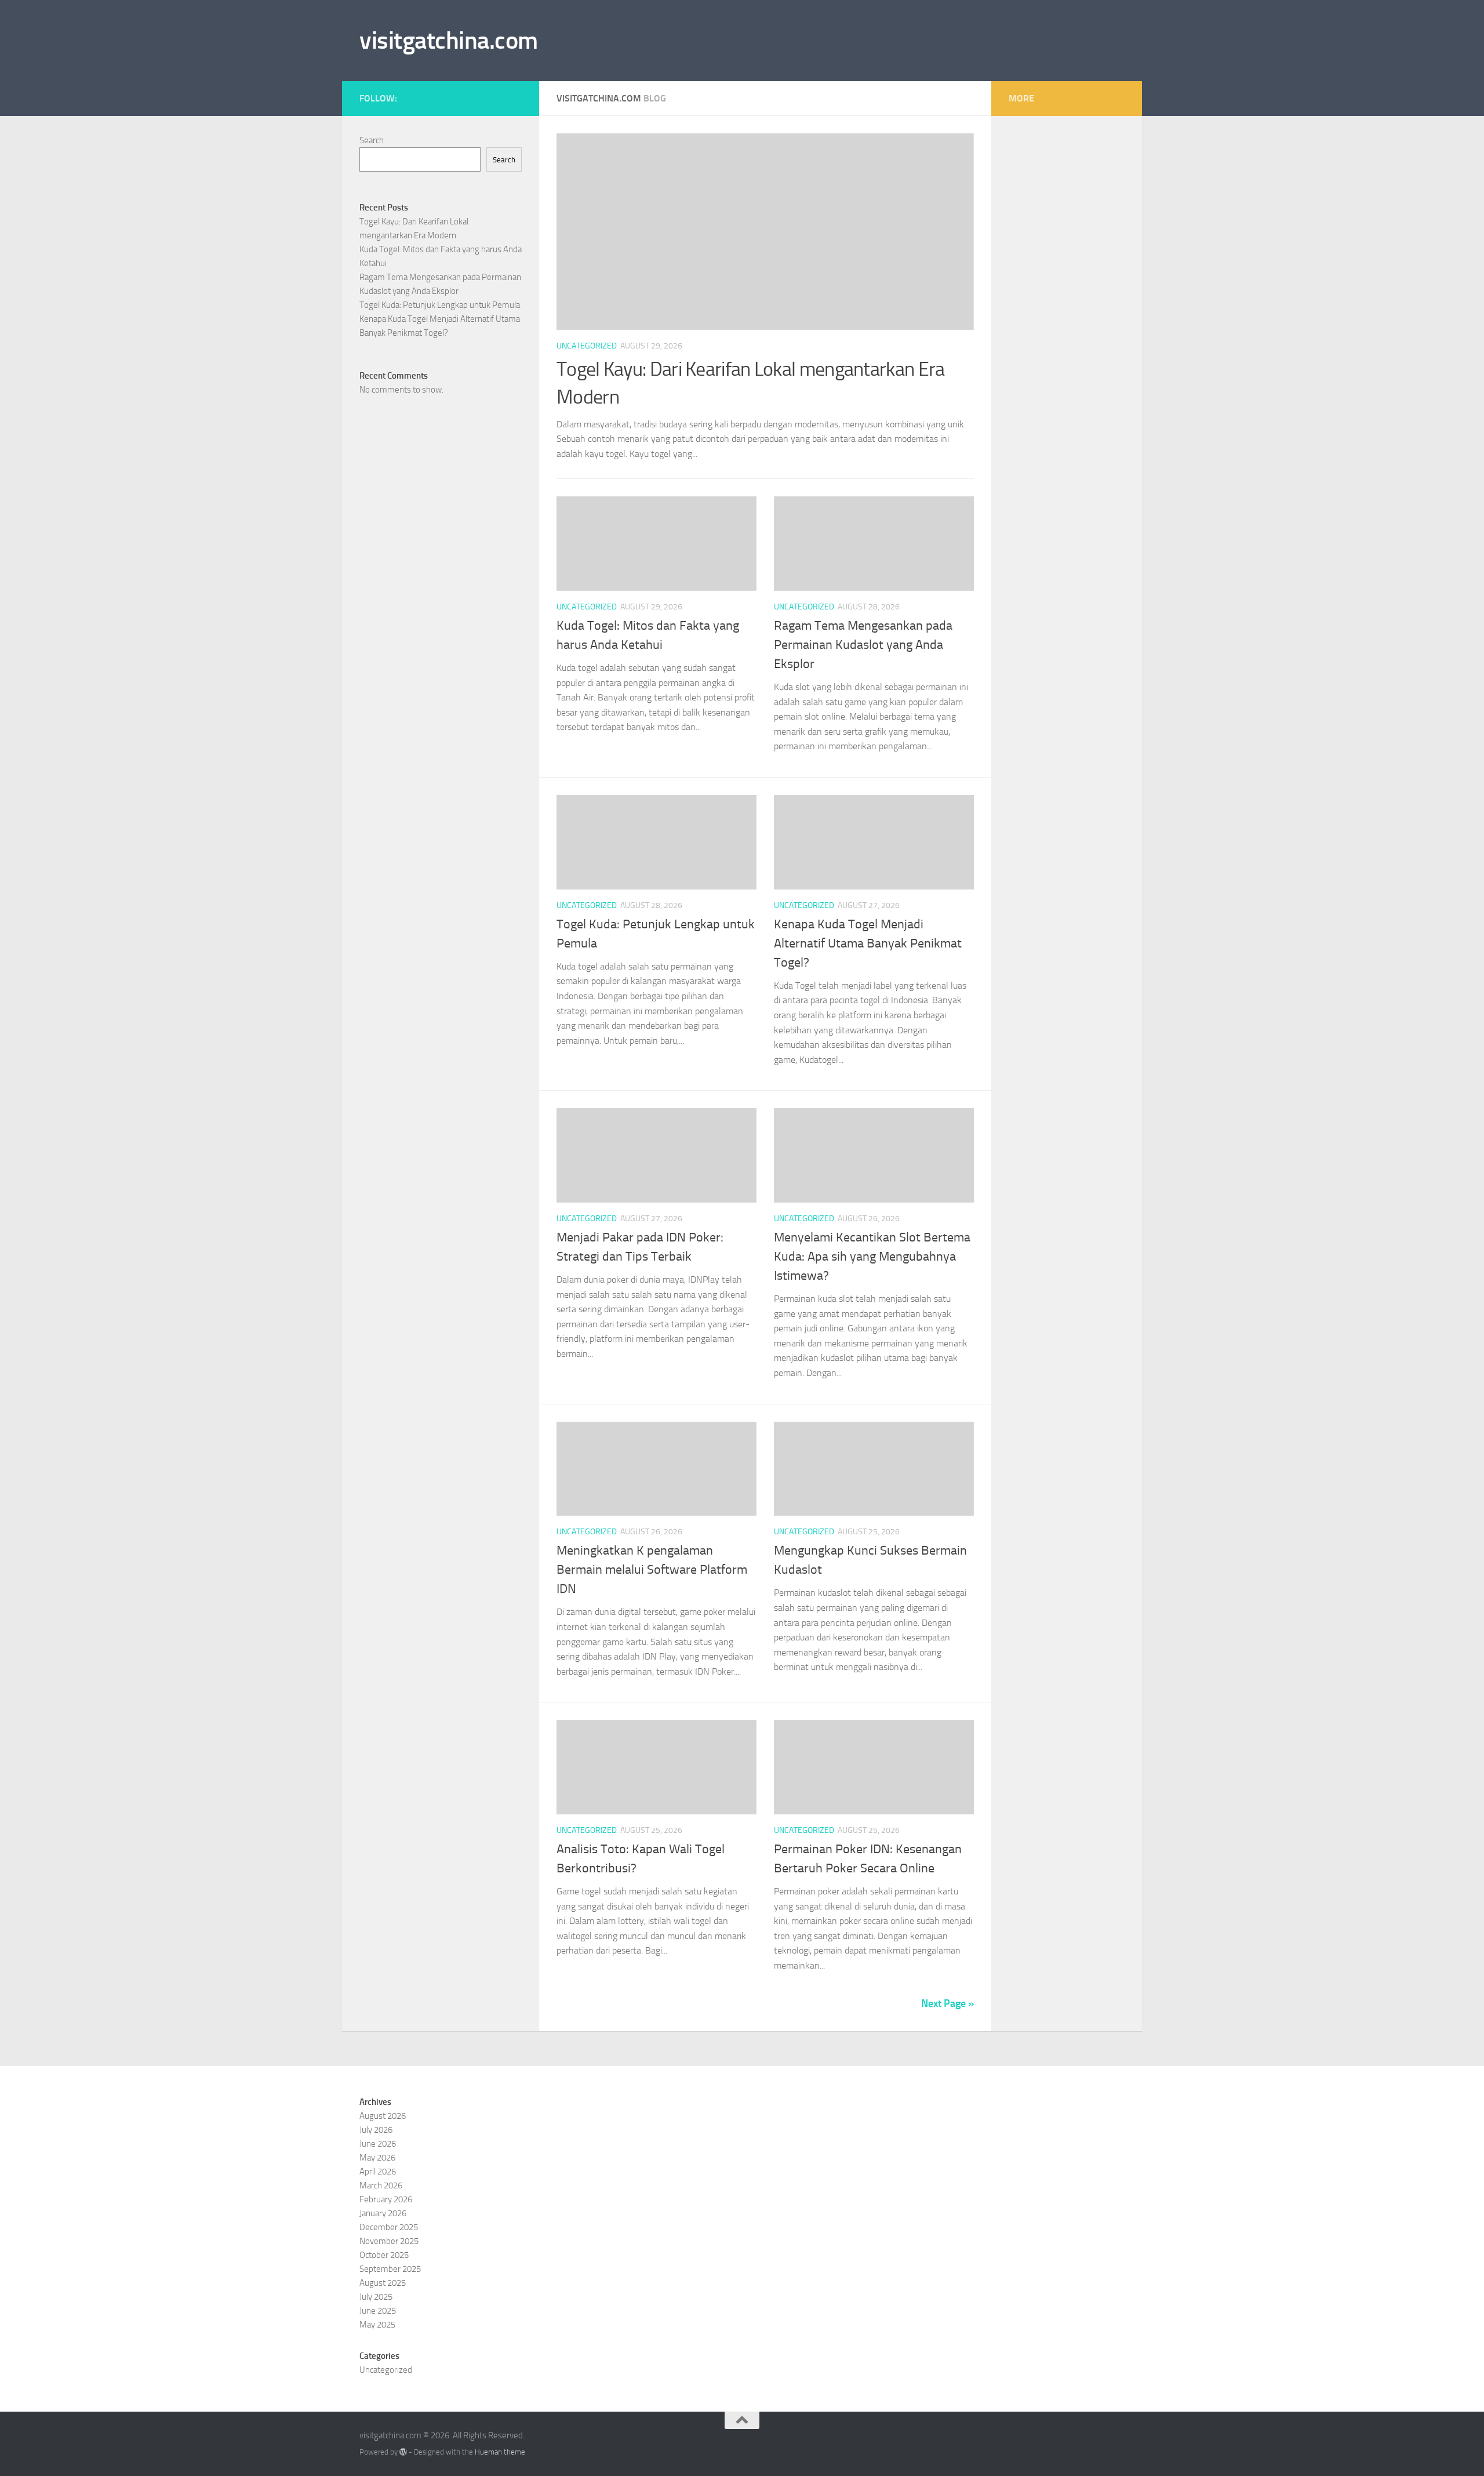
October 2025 (384, 2255)
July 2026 (376, 2130)
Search (372, 140)
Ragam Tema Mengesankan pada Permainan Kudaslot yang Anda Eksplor (863, 645)
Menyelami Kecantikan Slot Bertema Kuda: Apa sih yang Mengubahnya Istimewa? (872, 1257)
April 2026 (378, 2172)
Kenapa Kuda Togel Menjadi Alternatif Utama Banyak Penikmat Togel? (868, 943)
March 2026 (381, 2185)
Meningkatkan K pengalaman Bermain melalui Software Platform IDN (652, 1570)
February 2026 (386, 2199)
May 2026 (377, 2158)
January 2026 (383, 2213)
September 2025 (390, 2269)
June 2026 (378, 2144)
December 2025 (389, 2227)
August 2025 (383, 2283)
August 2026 (383, 2116)
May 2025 (377, 2325)
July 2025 (376, 2297)
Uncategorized (587, 346)
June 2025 (378, 2311)
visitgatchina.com (449, 41)
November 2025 (389, 2241)
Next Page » (947, 2003)
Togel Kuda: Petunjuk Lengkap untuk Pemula (440, 305)
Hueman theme (500, 2452)
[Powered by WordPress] (403, 2452)
